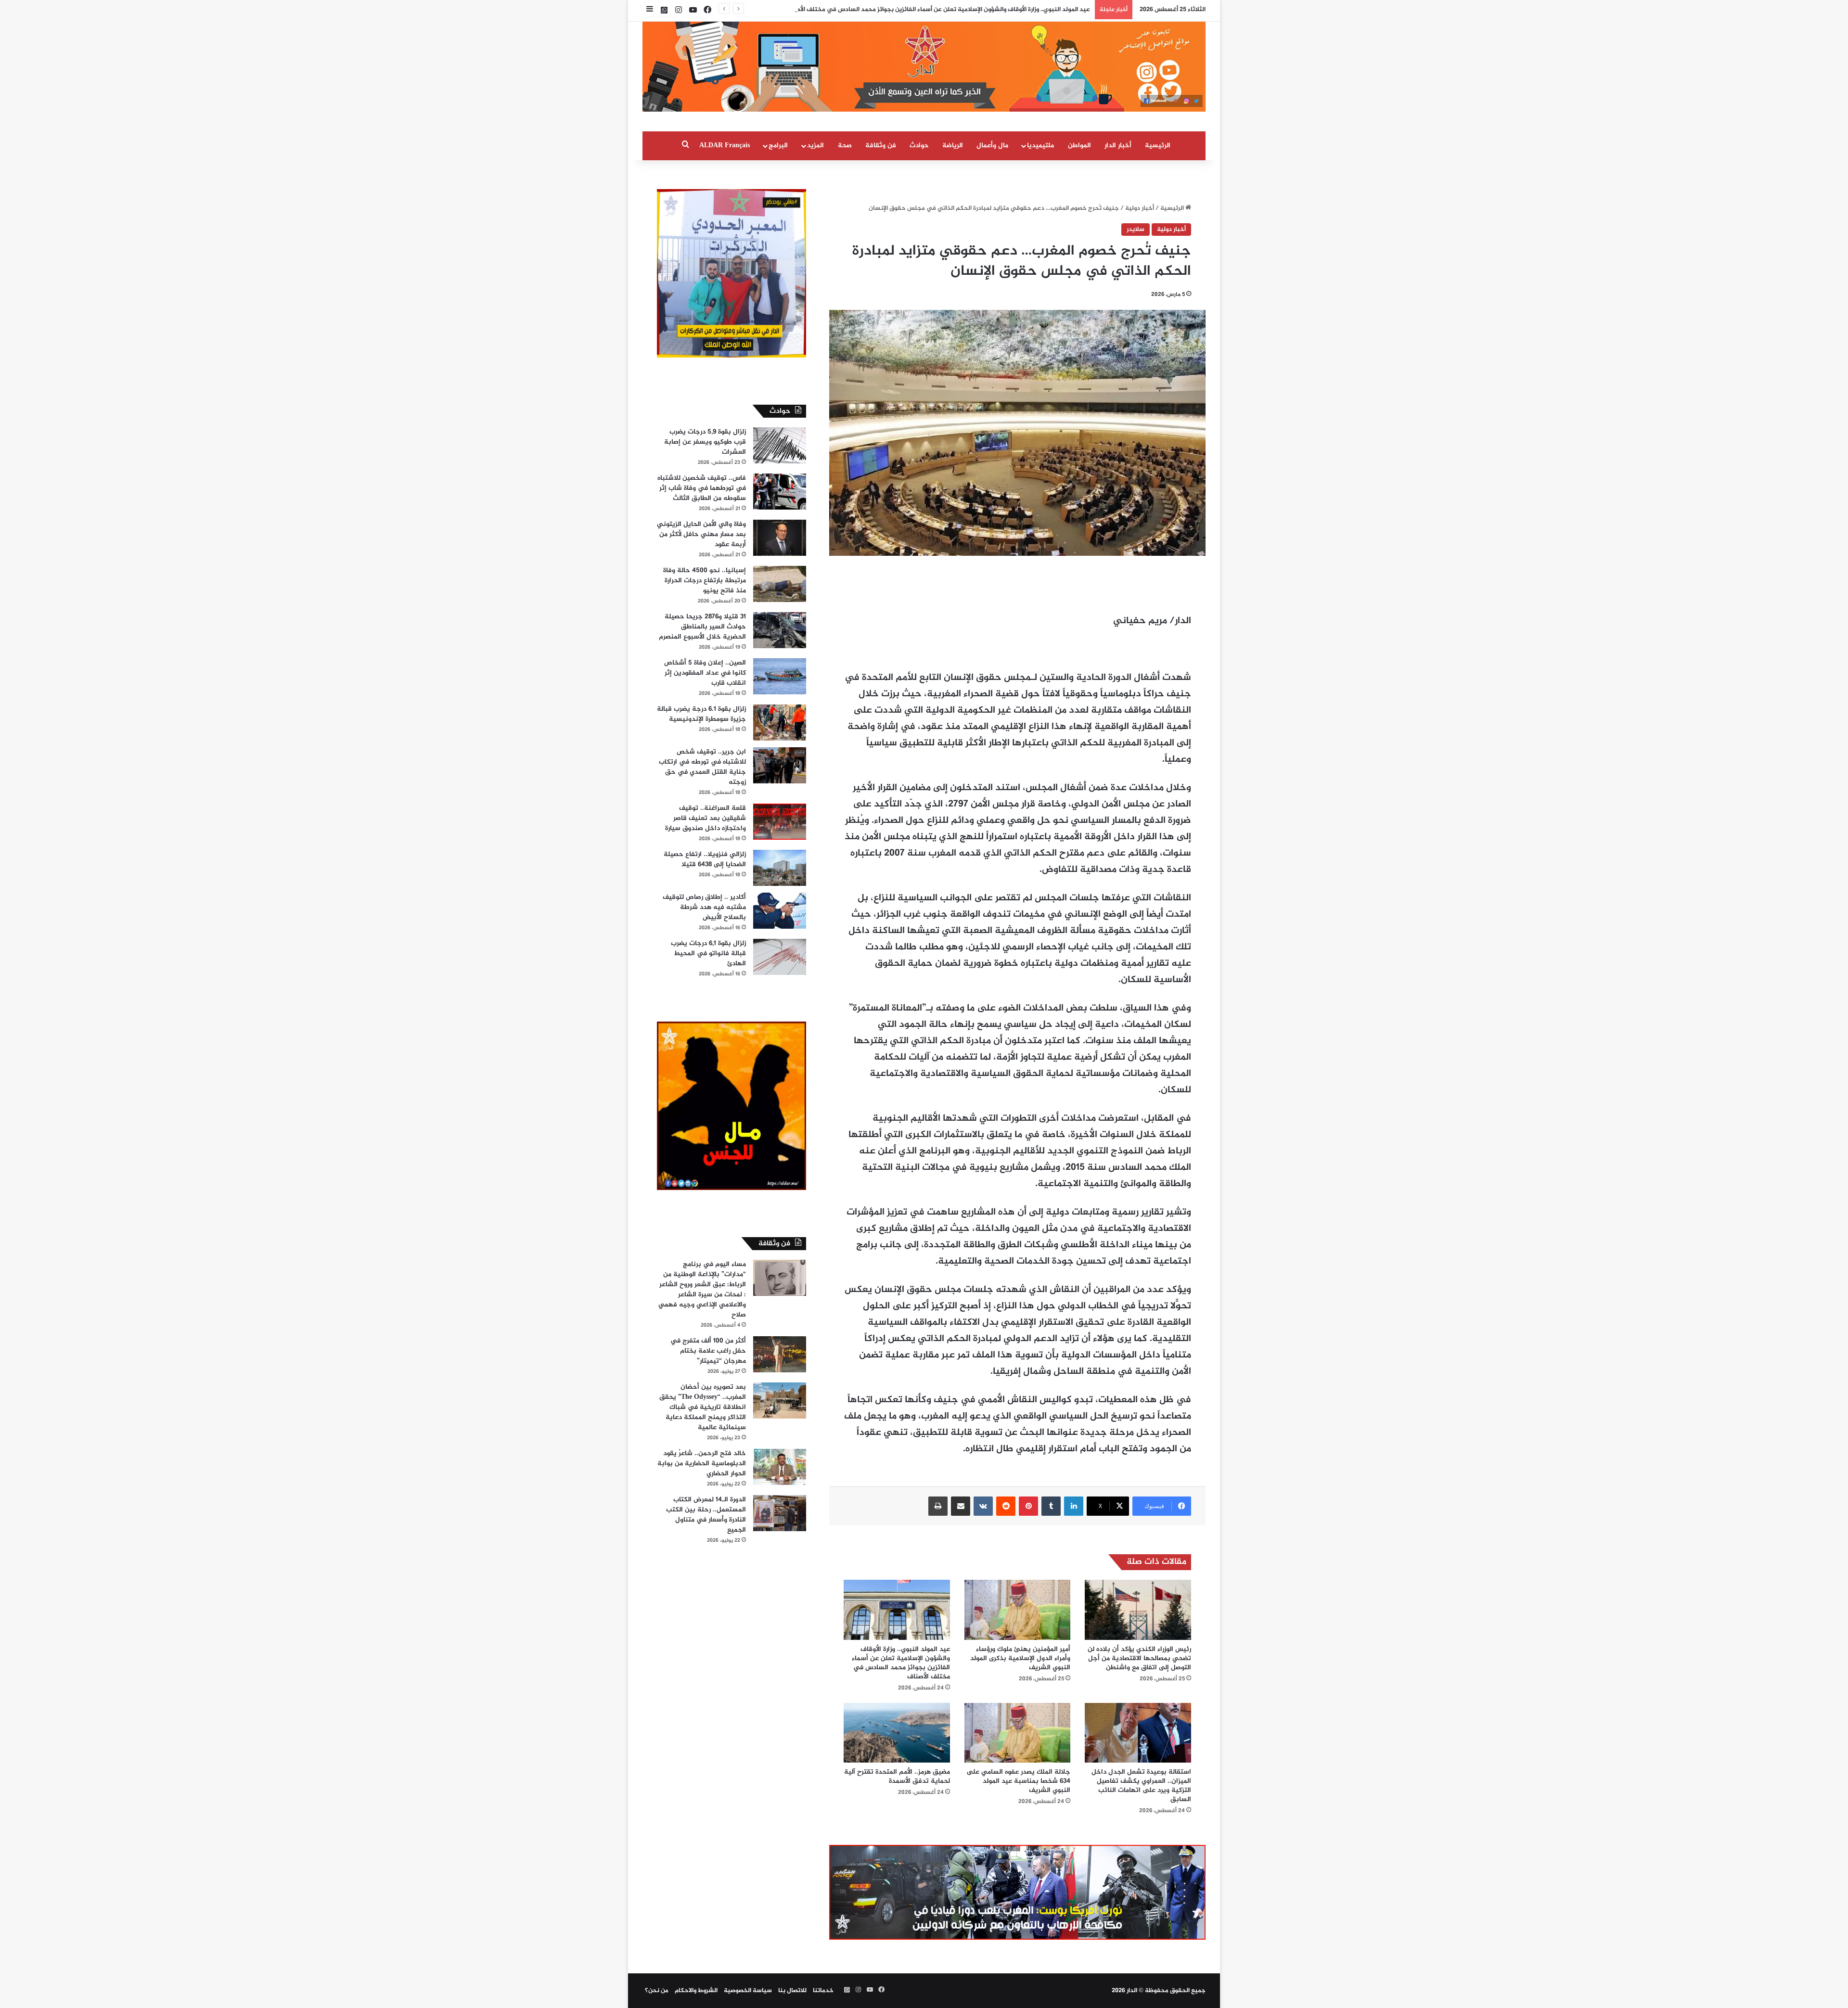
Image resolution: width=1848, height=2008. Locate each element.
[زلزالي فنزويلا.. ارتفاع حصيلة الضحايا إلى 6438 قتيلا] (780, 868)
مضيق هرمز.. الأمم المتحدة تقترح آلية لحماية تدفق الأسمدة (897, 1777)
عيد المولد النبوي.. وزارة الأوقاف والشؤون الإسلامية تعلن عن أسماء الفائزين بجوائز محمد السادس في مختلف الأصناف (937, 10)
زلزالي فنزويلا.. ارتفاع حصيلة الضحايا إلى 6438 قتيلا (705, 859)
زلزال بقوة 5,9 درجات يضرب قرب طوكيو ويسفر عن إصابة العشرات (705, 442)
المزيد (815, 146)
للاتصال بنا (792, 1991)
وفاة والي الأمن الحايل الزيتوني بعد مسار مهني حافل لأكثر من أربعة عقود (701, 534)
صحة (845, 146)
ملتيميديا (1040, 146)
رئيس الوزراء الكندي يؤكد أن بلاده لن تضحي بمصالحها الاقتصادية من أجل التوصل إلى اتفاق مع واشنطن (1139, 1658)
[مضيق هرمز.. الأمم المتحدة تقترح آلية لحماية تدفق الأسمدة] (897, 1733)
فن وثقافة (881, 146)
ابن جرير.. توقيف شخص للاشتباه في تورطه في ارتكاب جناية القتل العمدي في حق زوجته (702, 767)
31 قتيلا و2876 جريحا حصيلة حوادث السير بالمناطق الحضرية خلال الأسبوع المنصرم (702, 627)
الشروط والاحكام (696, 1991)
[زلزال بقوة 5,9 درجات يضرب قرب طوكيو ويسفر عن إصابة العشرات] (780, 445)
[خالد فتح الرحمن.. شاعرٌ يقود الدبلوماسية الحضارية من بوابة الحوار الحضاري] (780, 1467)
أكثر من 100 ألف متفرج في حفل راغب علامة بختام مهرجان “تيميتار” (708, 1351)
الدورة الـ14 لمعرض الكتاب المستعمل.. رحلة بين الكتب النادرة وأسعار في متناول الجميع (706, 1515)
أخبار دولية (1140, 208)
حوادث (919, 146)
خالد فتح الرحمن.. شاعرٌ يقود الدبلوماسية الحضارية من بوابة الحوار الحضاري (702, 1464)
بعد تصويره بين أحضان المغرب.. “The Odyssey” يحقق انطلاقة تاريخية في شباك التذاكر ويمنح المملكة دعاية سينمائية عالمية (703, 1407)
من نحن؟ (657, 1991)
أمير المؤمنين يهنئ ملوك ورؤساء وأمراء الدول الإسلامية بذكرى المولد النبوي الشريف (1020, 1658)
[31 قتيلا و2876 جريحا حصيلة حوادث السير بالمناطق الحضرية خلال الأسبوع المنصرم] (780, 630)
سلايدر (1136, 230)
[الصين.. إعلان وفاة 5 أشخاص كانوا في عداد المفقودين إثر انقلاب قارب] (780, 676)
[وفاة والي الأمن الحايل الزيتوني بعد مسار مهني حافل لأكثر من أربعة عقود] (780, 538)
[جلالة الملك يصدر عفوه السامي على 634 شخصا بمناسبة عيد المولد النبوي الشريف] (1018, 1733)
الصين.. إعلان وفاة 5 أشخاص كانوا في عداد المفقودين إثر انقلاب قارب (705, 673)
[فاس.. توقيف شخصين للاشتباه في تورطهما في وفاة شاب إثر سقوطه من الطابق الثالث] (780, 492)
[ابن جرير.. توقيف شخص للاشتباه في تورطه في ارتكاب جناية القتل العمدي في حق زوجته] (780, 765)
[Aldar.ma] (924, 67)
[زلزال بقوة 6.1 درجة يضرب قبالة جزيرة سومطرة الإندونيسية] (780, 723)
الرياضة (953, 146)
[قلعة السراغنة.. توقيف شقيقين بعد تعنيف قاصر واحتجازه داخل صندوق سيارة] (780, 822)
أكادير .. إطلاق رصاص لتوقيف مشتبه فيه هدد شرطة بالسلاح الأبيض (704, 907)
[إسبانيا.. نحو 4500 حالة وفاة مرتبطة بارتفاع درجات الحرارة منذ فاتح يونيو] (780, 584)
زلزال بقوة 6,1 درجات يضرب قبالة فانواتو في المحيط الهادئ (708, 953)
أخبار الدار (1118, 146)
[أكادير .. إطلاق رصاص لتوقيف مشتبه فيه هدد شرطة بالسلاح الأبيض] (780, 911)
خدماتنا (823, 1991)
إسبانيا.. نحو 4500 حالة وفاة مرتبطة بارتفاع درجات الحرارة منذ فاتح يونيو (705, 581)
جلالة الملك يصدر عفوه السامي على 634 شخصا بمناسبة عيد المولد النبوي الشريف (1018, 1781)
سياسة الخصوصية (748, 1991)
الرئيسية (1158, 146)
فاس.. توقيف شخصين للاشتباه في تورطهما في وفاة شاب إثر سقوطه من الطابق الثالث (702, 488)
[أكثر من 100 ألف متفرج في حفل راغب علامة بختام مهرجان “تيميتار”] (780, 1354)
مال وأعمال (992, 146)
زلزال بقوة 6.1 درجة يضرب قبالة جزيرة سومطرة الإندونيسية (701, 714)
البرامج (778, 146)
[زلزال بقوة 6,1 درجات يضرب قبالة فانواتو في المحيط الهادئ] (780, 957)
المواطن (1079, 146)
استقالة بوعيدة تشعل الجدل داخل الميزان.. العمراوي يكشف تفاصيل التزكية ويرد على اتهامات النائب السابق (1141, 1786)
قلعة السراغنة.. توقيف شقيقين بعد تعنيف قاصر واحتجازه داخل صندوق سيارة (706, 818)
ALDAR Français (725, 146)
